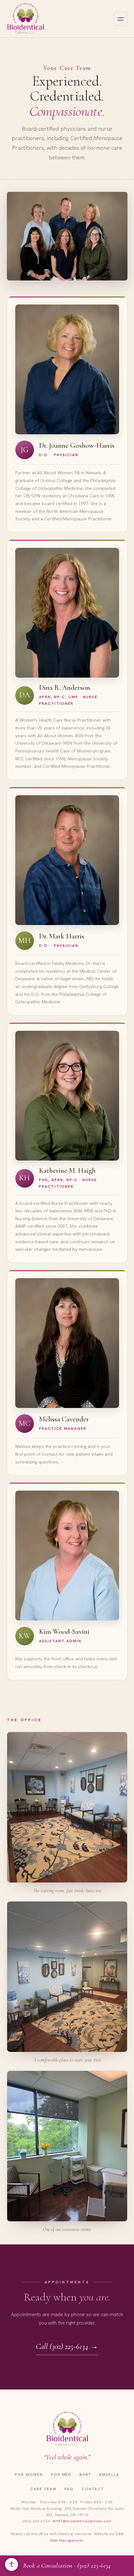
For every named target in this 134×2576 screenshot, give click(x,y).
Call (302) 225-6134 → (67, 2346)
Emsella (109, 2475)
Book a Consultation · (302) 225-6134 (67, 2566)
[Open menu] (121, 19)
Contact (93, 2489)
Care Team (43, 2489)
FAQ (69, 2489)
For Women (29, 2475)
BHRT (85, 2475)
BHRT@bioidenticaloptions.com (82, 2521)
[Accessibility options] (12, 2564)
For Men (61, 2475)
